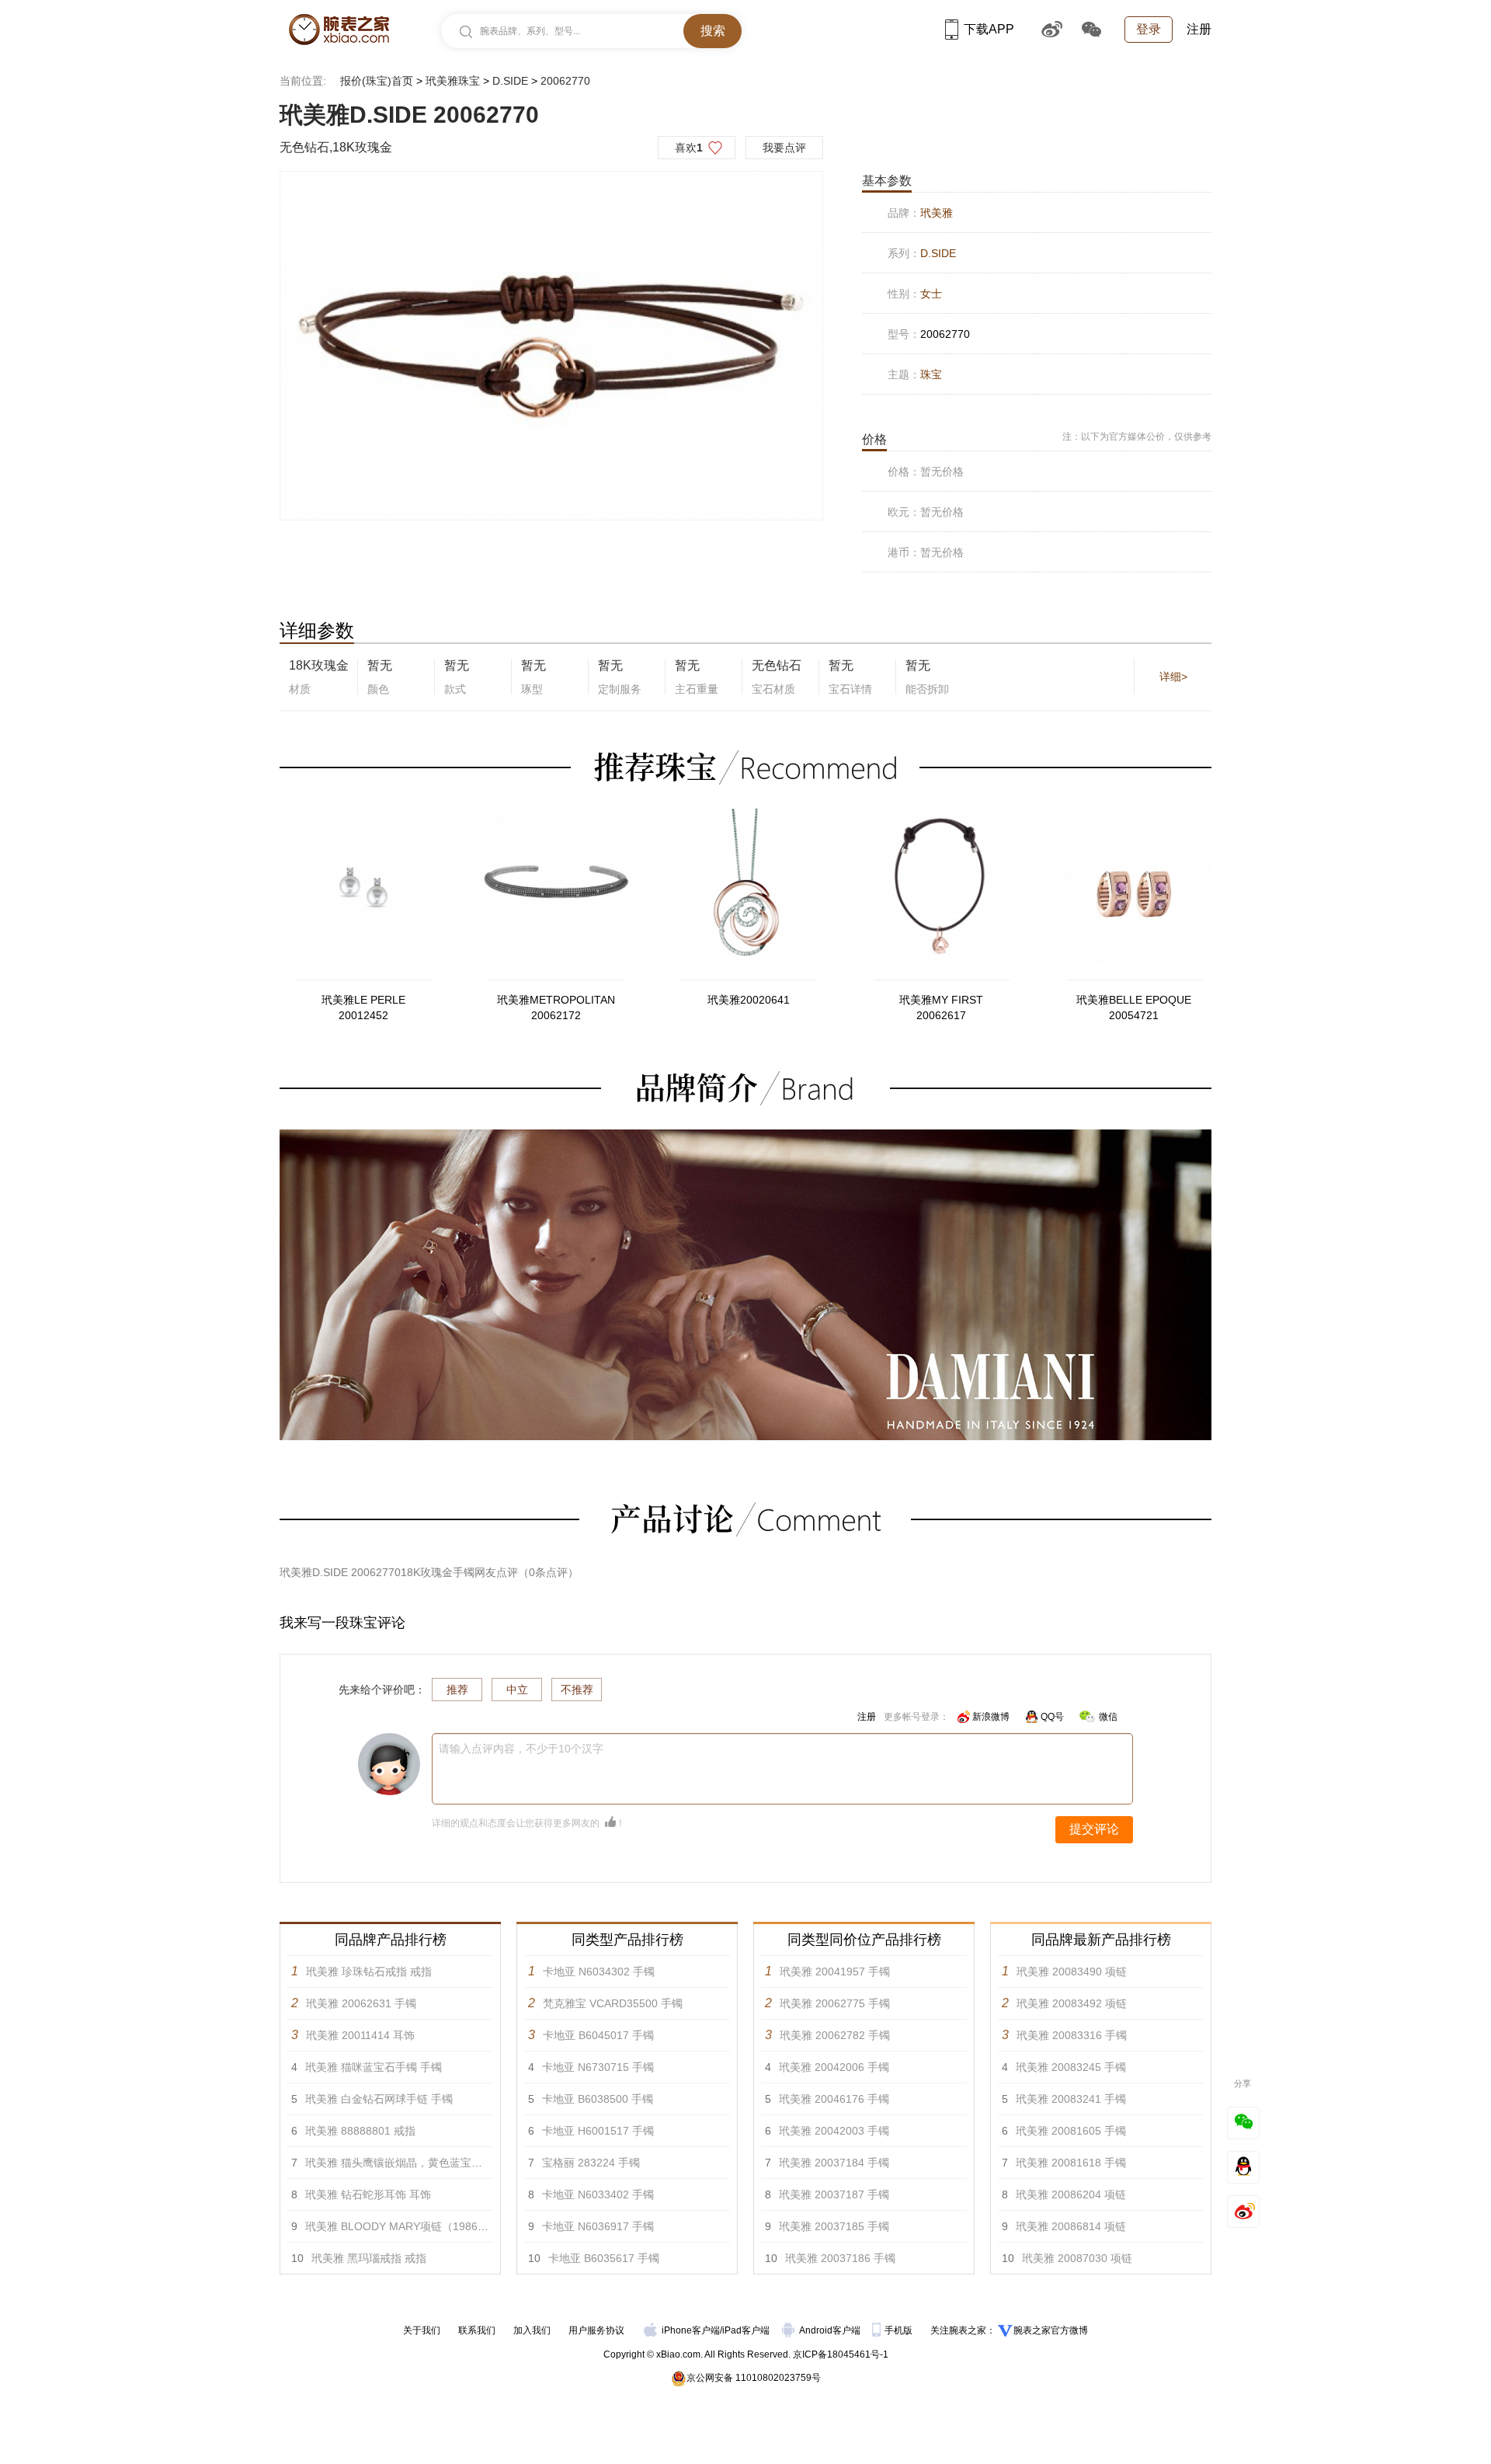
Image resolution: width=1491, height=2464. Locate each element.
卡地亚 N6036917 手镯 (598, 2226)
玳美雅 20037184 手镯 (834, 2163)
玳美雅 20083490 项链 (1072, 1972)
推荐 (457, 1690)
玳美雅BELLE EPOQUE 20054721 (1134, 1008)
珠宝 (931, 374)
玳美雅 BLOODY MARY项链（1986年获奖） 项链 (426, 2226)
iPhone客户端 (691, 2330)
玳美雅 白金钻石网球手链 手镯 (379, 2099)
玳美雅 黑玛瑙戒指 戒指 (369, 2258)
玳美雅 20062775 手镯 (835, 2003)
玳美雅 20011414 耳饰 (360, 2035)
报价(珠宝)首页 (377, 81)
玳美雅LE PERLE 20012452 (363, 1008)
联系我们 (477, 2330)
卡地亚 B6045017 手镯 (598, 2035)
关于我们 (422, 2330)
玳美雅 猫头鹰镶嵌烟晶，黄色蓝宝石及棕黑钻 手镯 (428, 2163)
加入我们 (532, 2330)
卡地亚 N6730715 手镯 (598, 2067)
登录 (1149, 29)
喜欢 (689, 148)
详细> (1173, 677)
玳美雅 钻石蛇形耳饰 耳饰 (368, 2194)
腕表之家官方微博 (1051, 2330)
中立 (517, 1690)
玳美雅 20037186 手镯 (840, 2258)
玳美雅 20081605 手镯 (1071, 2131)
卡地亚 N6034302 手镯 (599, 1972)
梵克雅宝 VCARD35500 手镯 (613, 2003)
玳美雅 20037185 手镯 (834, 2226)
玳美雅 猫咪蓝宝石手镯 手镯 (374, 2067)
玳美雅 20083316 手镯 (1072, 2035)
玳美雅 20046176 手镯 (834, 2099)
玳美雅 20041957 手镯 (835, 1972)
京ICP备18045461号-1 (841, 2354)
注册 (1199, 29)
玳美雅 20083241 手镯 (1071, 2099)
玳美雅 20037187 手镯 (834, 2194)
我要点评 (784, 148)
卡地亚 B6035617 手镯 (604, 2258)
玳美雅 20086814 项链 (1071, 2226)
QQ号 (1052, 1717)
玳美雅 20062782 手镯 (835, 2035)
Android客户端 (831, 2330)
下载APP (989, 29)
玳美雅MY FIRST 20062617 (941, 1008)
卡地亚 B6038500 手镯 (598, 2099)
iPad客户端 (746, 2330)
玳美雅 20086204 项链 (1071, 2194)
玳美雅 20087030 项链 (1077, 2258)
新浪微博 (991, 1717)
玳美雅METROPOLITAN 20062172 (556, 1008)
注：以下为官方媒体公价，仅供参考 (1137, 437)
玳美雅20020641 (749, 1000)
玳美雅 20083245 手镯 (1071, 2067)
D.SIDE (510, 81)
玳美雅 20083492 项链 (1072, 2003)
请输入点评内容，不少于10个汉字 (521, 1749)
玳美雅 (937, 213)
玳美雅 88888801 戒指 (360, 2131)
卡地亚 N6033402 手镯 (598, 2194)
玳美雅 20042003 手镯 (834, 2131)
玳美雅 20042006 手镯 (834, 2067)
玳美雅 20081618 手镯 (1071, 2163)
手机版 (900, 2330)
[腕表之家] (339, 30)
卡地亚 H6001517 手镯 (598, 2131)
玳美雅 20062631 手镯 (361, 2003)
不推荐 (577, 1690)
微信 (1108, 1717)
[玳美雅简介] (745, 1136)
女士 (931, 294)
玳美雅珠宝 (453, 81)
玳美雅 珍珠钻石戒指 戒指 (369, 1972)
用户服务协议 (596, 2330)
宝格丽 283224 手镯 (591, 2163)
